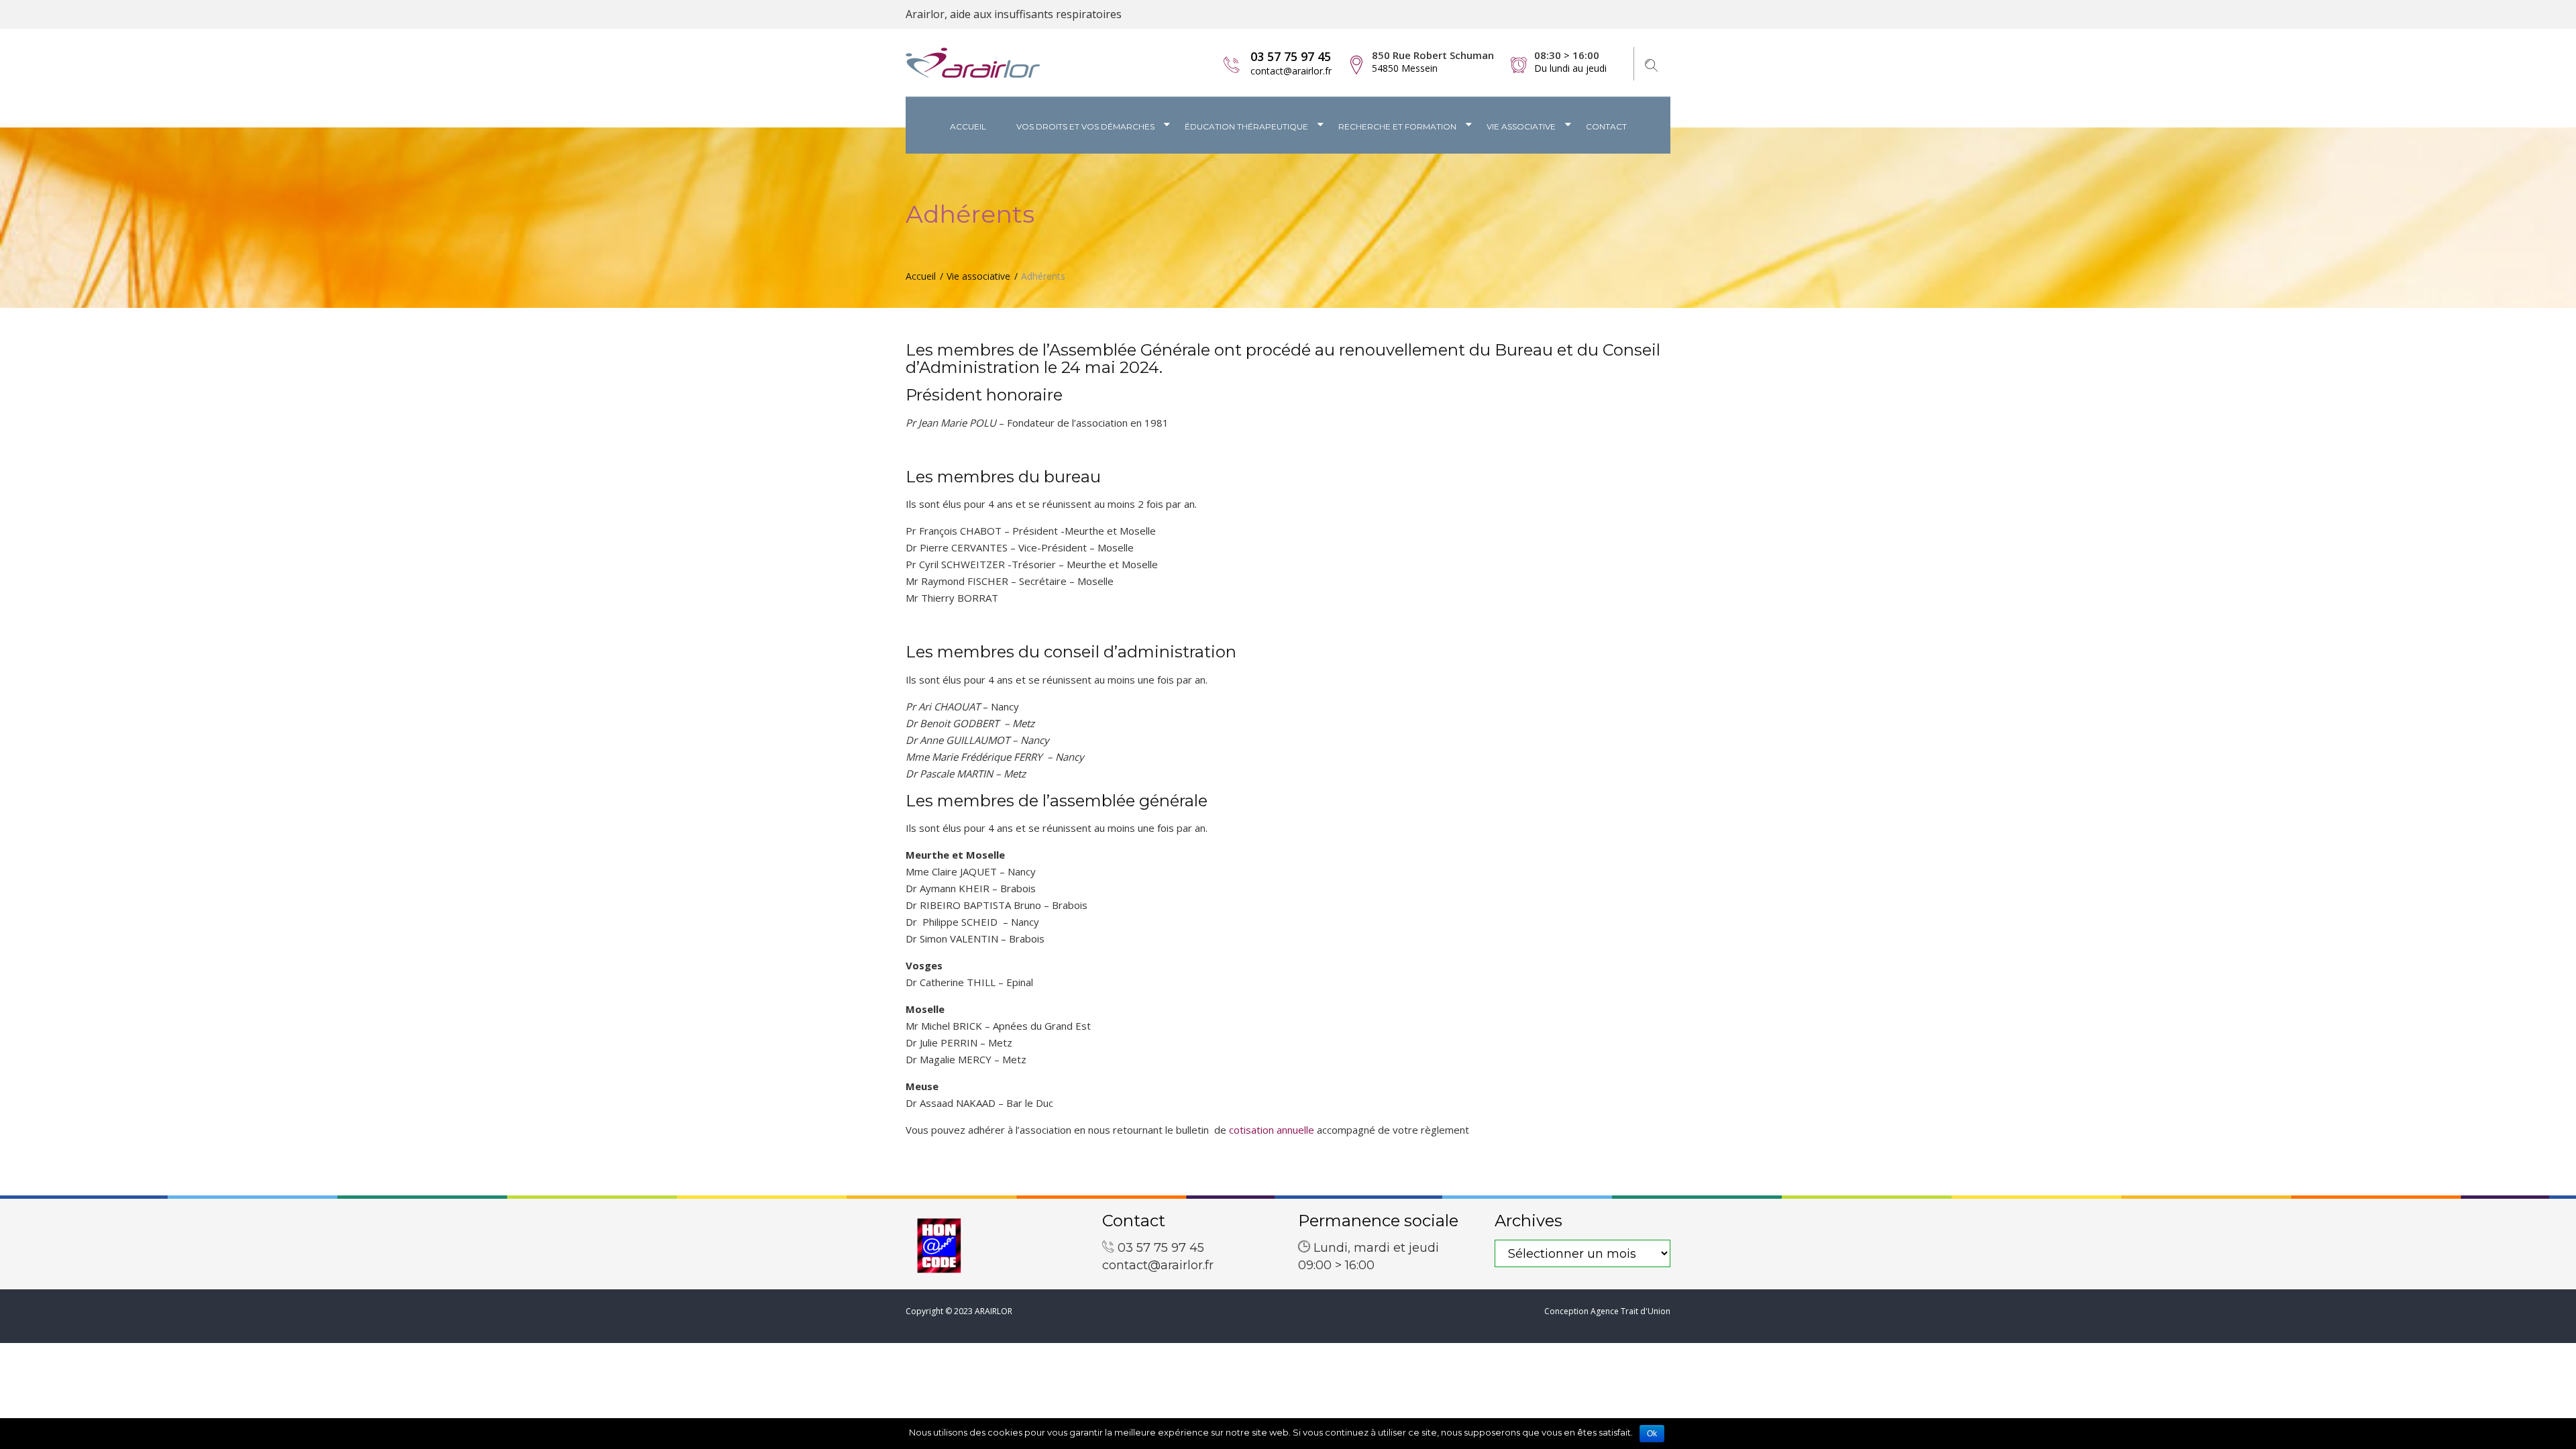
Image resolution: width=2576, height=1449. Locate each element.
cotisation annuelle (1272, 1130)
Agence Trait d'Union (1630, 1311)
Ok (1652, 1434)
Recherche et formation (1397, 126)
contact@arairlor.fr (1291, 71)
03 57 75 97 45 (1291, 56)
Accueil (968, 126)
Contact (1606, 126)
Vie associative (1521, 126)
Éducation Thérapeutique (1246, 126)
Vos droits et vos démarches (1085, 126)
